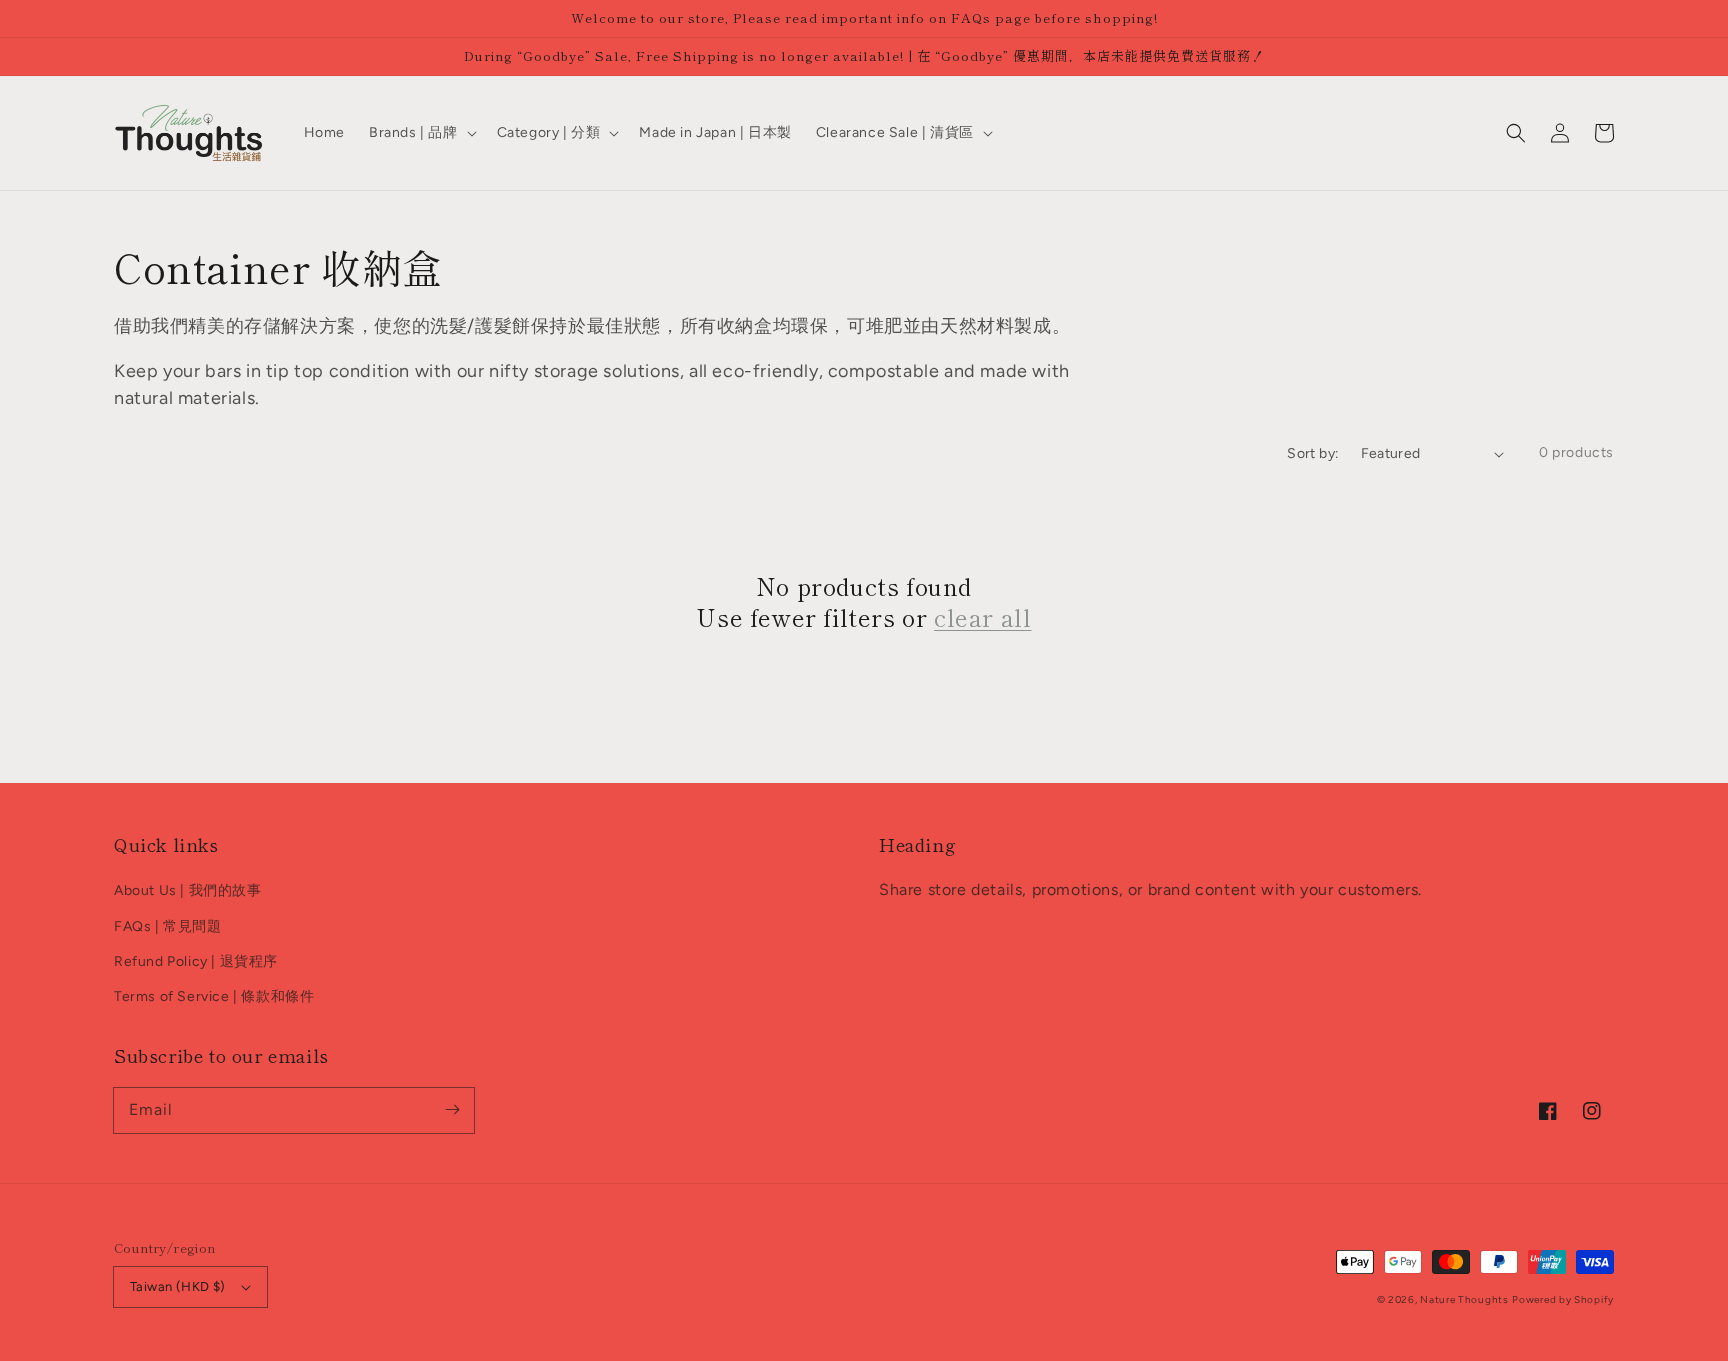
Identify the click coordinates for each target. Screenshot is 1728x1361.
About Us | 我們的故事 (188, 890)
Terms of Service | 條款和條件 (214, 996)
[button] (1516, 133)
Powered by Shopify (1563, 1299)
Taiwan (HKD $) (178, 1286)
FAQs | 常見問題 (168, 926)
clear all (982, 616)
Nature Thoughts (1464, 1299)
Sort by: (1313, 453)
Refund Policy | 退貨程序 (196, 961)
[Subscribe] (452, 1110)
